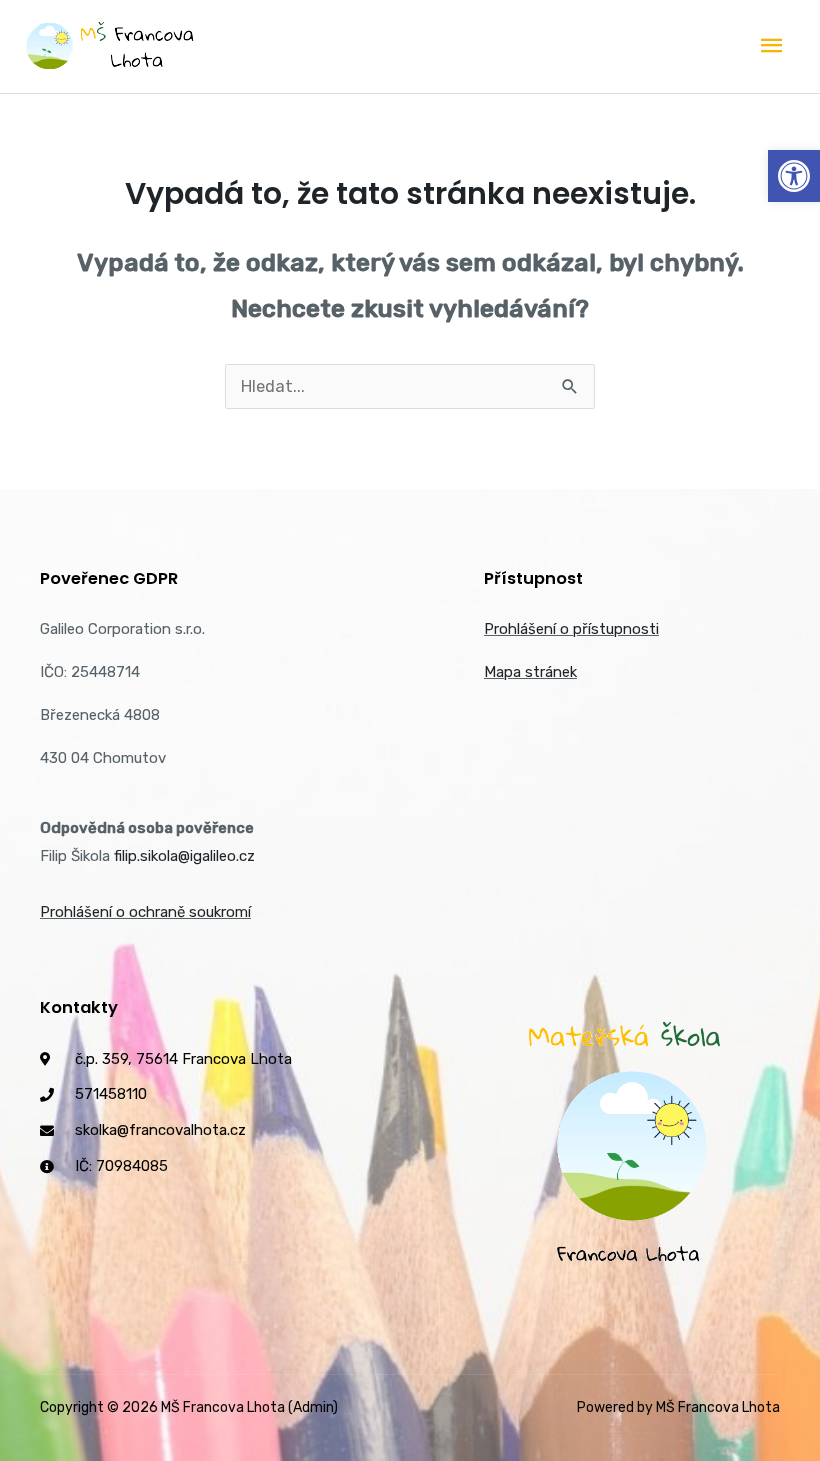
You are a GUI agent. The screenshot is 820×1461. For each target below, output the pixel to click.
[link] (794, 176)
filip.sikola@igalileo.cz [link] (184, 856)
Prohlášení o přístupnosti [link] (571, 629)
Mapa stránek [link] (530, 672)
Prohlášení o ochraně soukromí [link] (145, 912)
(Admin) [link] (313, 1407)
